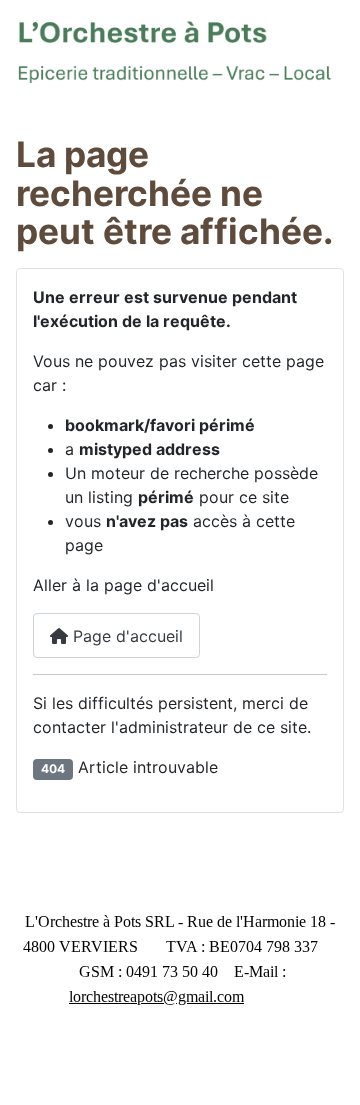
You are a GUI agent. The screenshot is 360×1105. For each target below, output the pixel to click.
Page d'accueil (125, 636)
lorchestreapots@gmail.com (156, 996)
